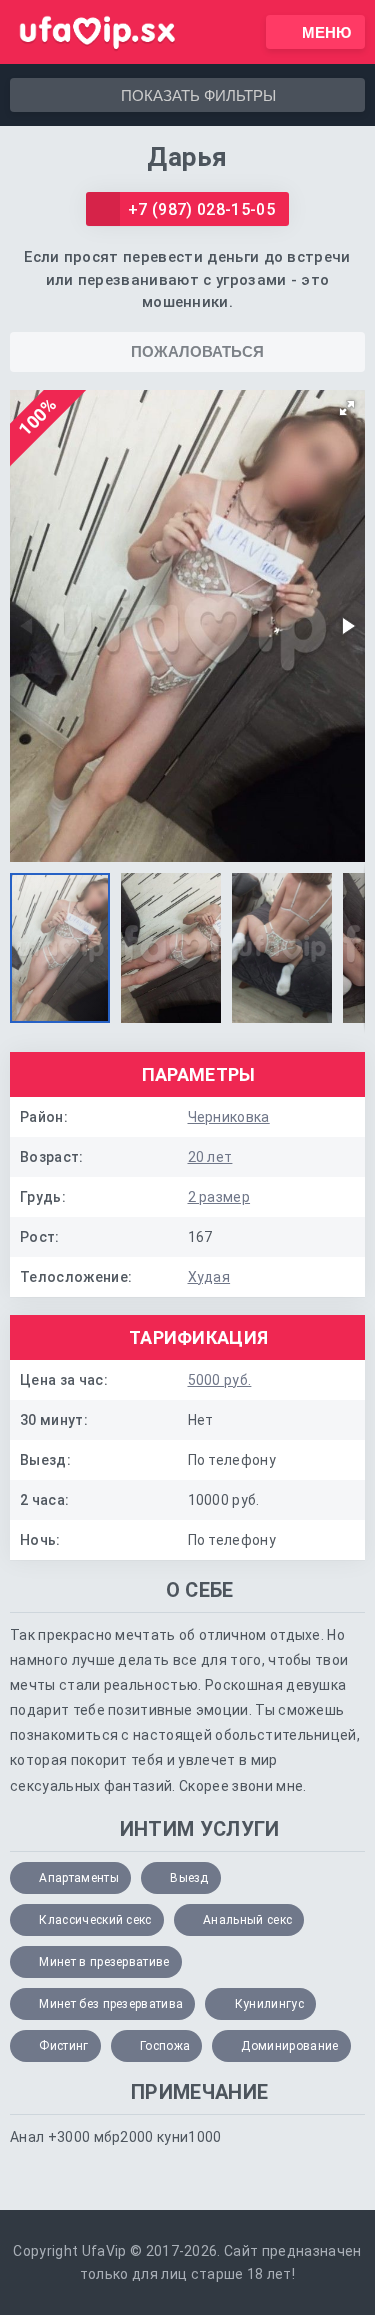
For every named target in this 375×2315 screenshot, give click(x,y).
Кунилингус (269, 2004)
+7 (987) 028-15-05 (201, 209)
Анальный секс (247, 1920)
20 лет (210, 1157)
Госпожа (165, 2046)
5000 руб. (220, 1380)
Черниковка (229, 1117)
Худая (209, 1277)
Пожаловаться (197, 351)
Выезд (189, 1878)
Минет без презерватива (111, 2004)
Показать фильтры (198, 95)
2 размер (219, 1197)
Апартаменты (79, 1878)
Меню (326, 32)
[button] (347, 408)
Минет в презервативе (104, 1962)
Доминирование (289, 2046)
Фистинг (63, 2046)
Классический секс (95, 1920)
